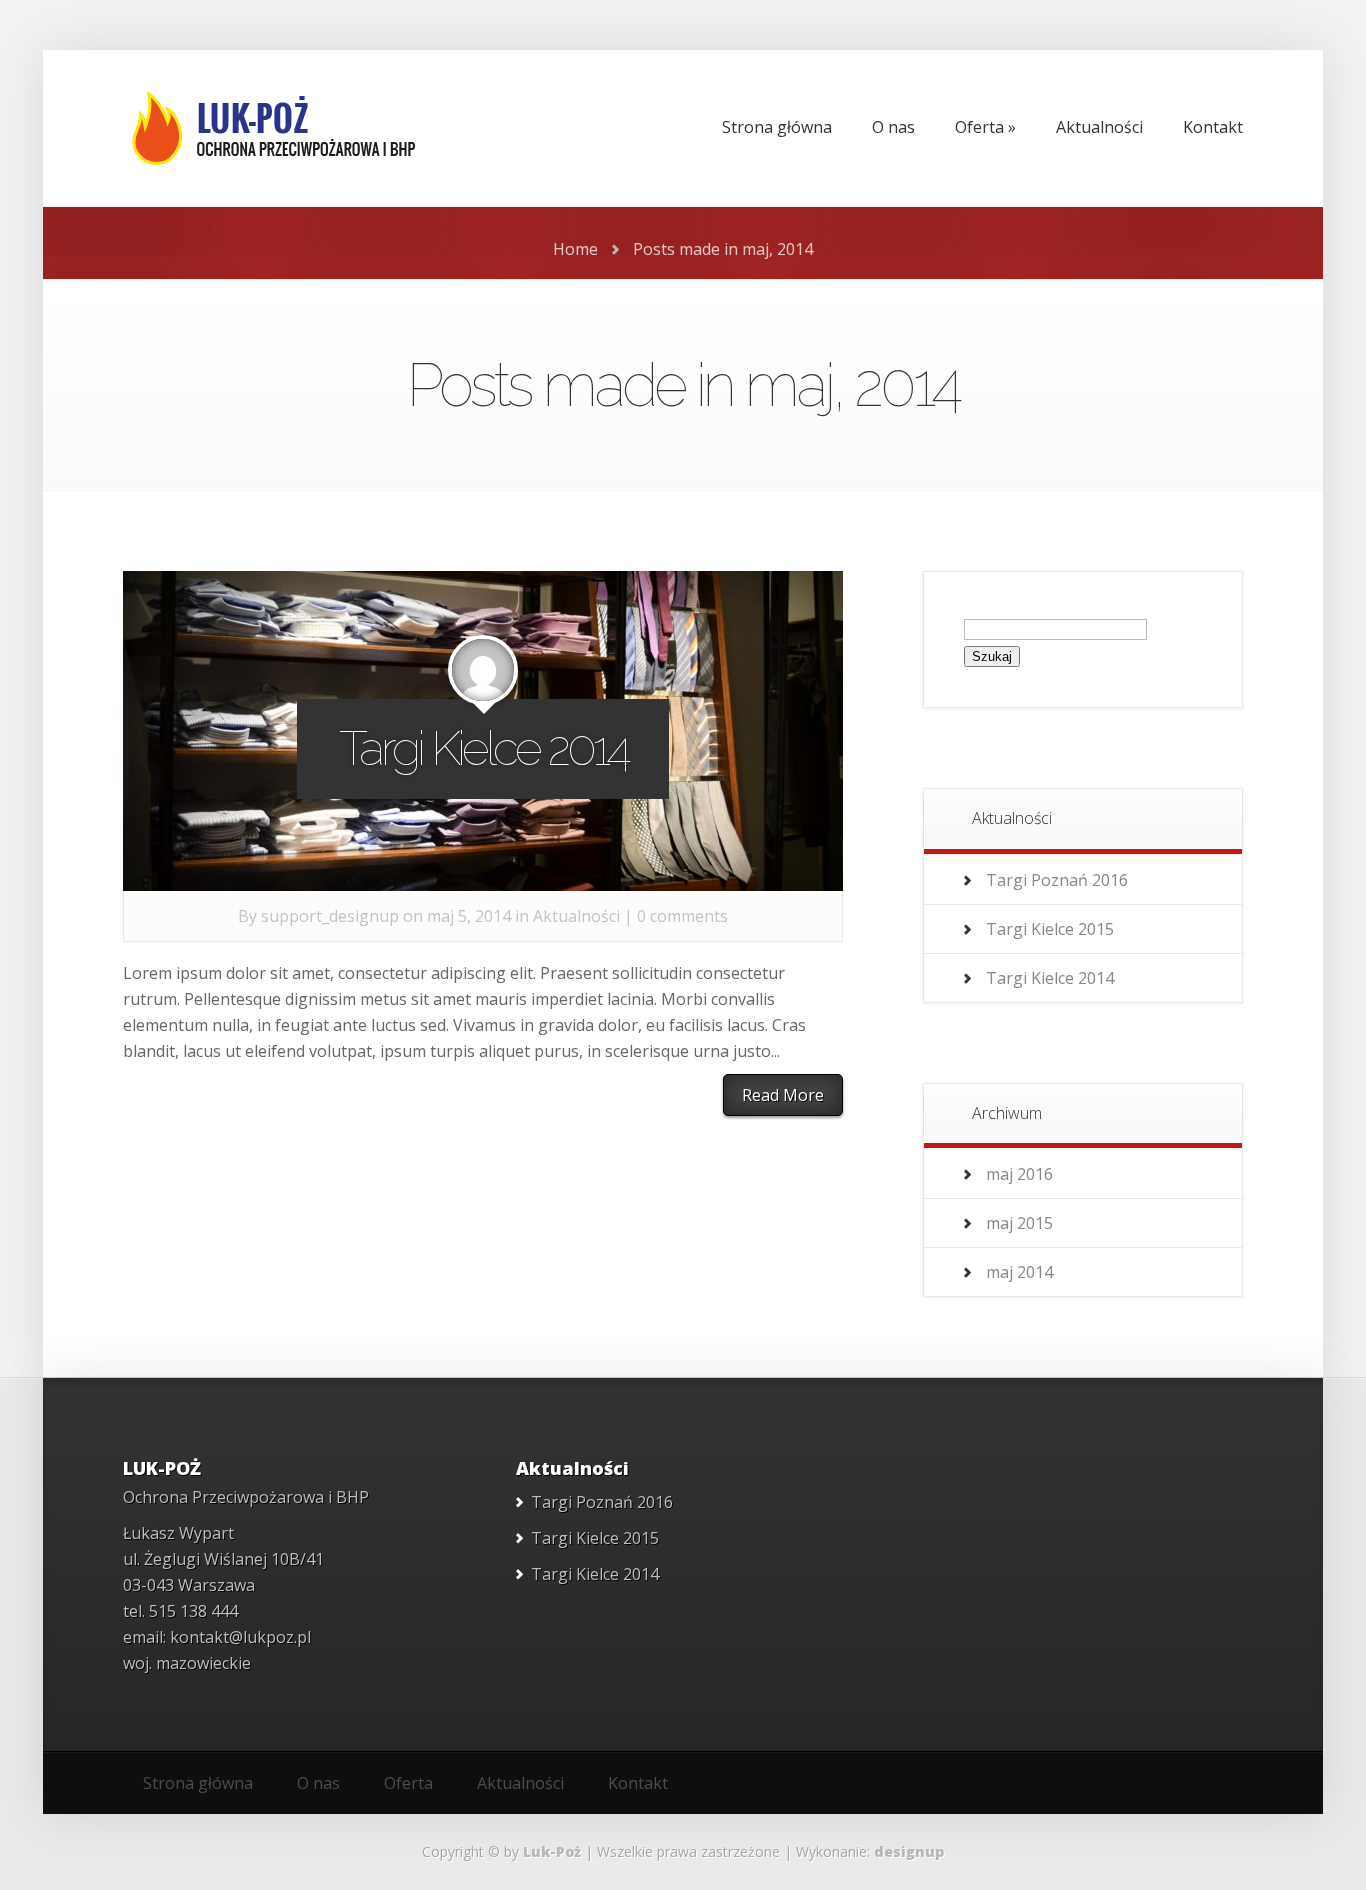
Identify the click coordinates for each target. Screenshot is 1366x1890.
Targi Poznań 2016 (1057, 880)
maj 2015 (1019, 1223)
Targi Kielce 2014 (483, 748)
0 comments (682, 916)
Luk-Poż (552, 1851)
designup (909, 1851)
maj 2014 (1019, 1272)
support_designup (330, 916)
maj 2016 (1019, 1174)
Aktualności (576, 916)
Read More (783, 1095)
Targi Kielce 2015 (1050, 929)
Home (575, 249)
